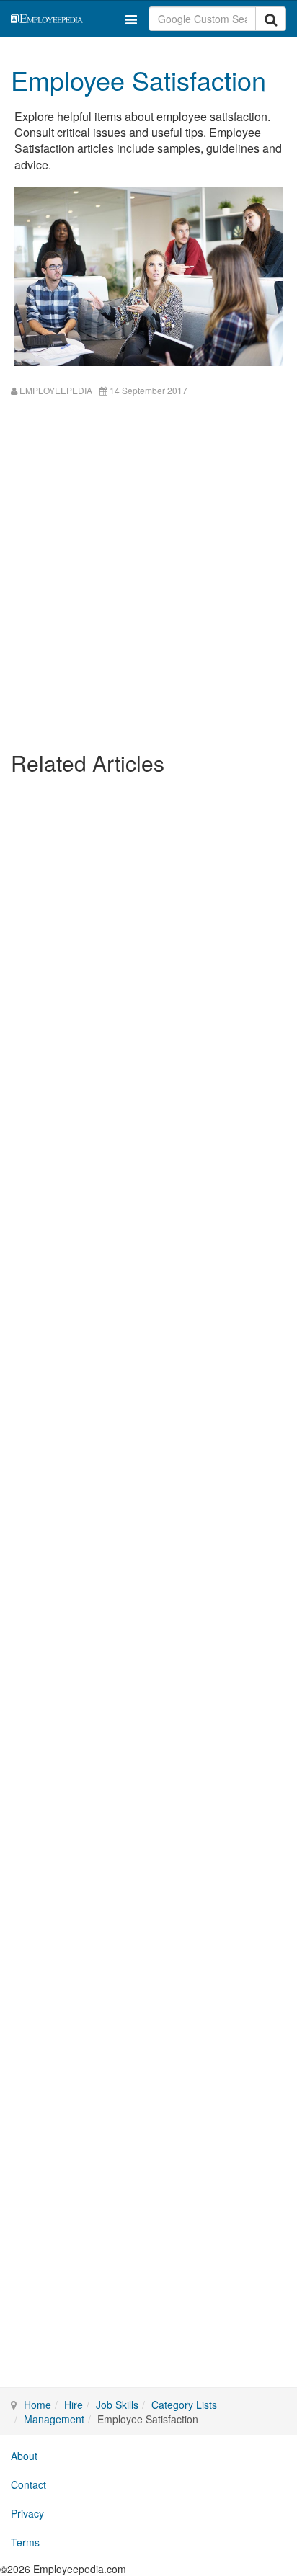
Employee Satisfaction (138, 80)
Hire (74, 2405)
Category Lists (184, 2405)
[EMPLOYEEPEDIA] (63, 17)
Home (37, 2405)
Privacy (27, 2513)
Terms (25, 2542)
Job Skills (117, 2405)
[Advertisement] (148, 588)
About (24, 2456)
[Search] (271, 19)
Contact (28, 2484)
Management (54, 2419)
